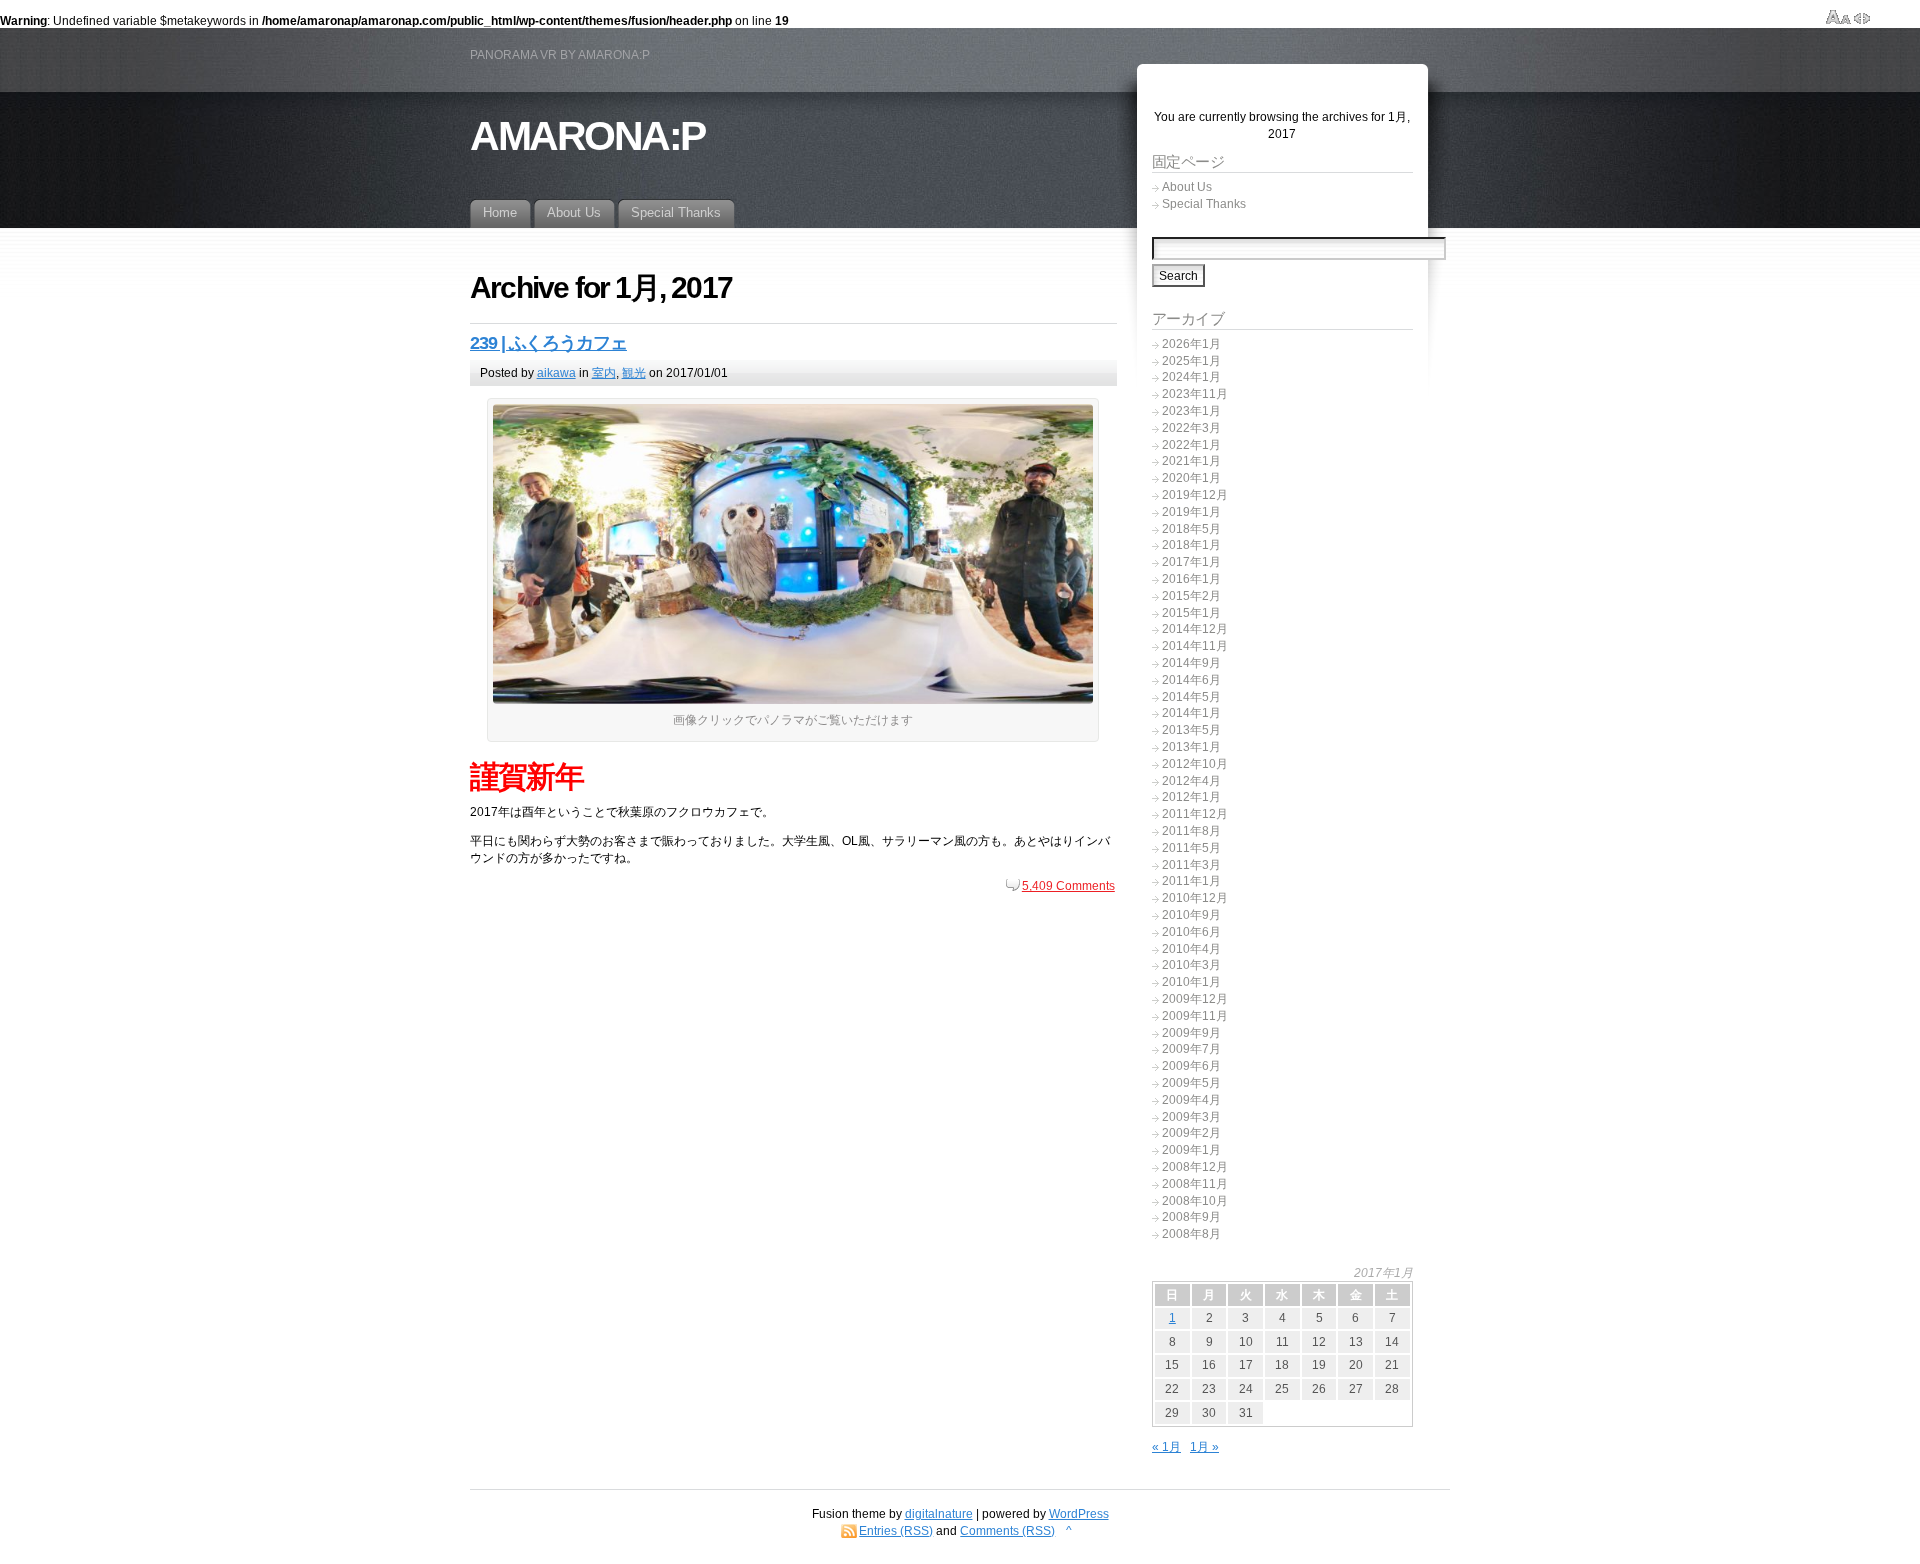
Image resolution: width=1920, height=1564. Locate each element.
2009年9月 (1191, 1033)
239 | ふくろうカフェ (548, 343)
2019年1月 (1191, 512)
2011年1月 (1191, 881)
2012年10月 (1195, 764)
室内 (604, 373)
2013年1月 (1191, 747)
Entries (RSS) (896, 1531)
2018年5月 (1191, 529)
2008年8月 (1191, 1234)
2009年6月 (1191, 1066)
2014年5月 (1191, 697)
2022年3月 (1191, 428)
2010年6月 (1191, 932)
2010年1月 (1191, 982)
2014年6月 (1191, 680)
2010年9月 (1191, 915)
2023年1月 (1191, 411)
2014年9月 (1191, 663)
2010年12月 (1195, 898)
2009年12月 (1195, 999)
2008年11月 (1195, 1184)
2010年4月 (1191, 949)
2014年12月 (1195, 629)
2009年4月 (1191, 1100)
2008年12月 (1195, 1167)
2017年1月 (1191, 562)
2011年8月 (1191, 831)
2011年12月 (1195, 814)
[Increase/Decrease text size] (1838, 18)
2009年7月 (1191, 1049)
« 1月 (1166, 1447)
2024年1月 (1191, 377)
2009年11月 (1195, 1016)
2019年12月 (1195, 495)
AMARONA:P (587, 136)
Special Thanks (1204, 204)
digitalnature (939, 1514)
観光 (634, 373)
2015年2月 (1191, 596)
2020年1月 (1191, 478)
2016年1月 (1191, 579)
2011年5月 (1191, 848)
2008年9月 (1191, 1217)
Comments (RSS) (1007, 1531)
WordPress (1079, 1514)
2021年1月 (1191, 461)
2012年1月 (1191, 797)
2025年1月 (1191, 361)
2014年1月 (1191, 713)
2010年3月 (1191, 965)
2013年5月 (1191, 730)
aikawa (556, 373)
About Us (1187, 187)
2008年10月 (1195, 1201)
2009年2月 (1191, 1133)
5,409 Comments (1068, 886)
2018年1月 (1191, 545)
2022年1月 (1191, 445)
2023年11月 (1195, 394)
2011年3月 (1191, 865)
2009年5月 (1191, 1083)
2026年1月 (1191, 344)
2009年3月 (1191, 1117)
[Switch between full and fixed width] (1862, 18)
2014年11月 (1195, 646)
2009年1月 (1191, 1150)
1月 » (1204, 1447)
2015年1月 (1191, 613)
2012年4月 (1191, 781)
